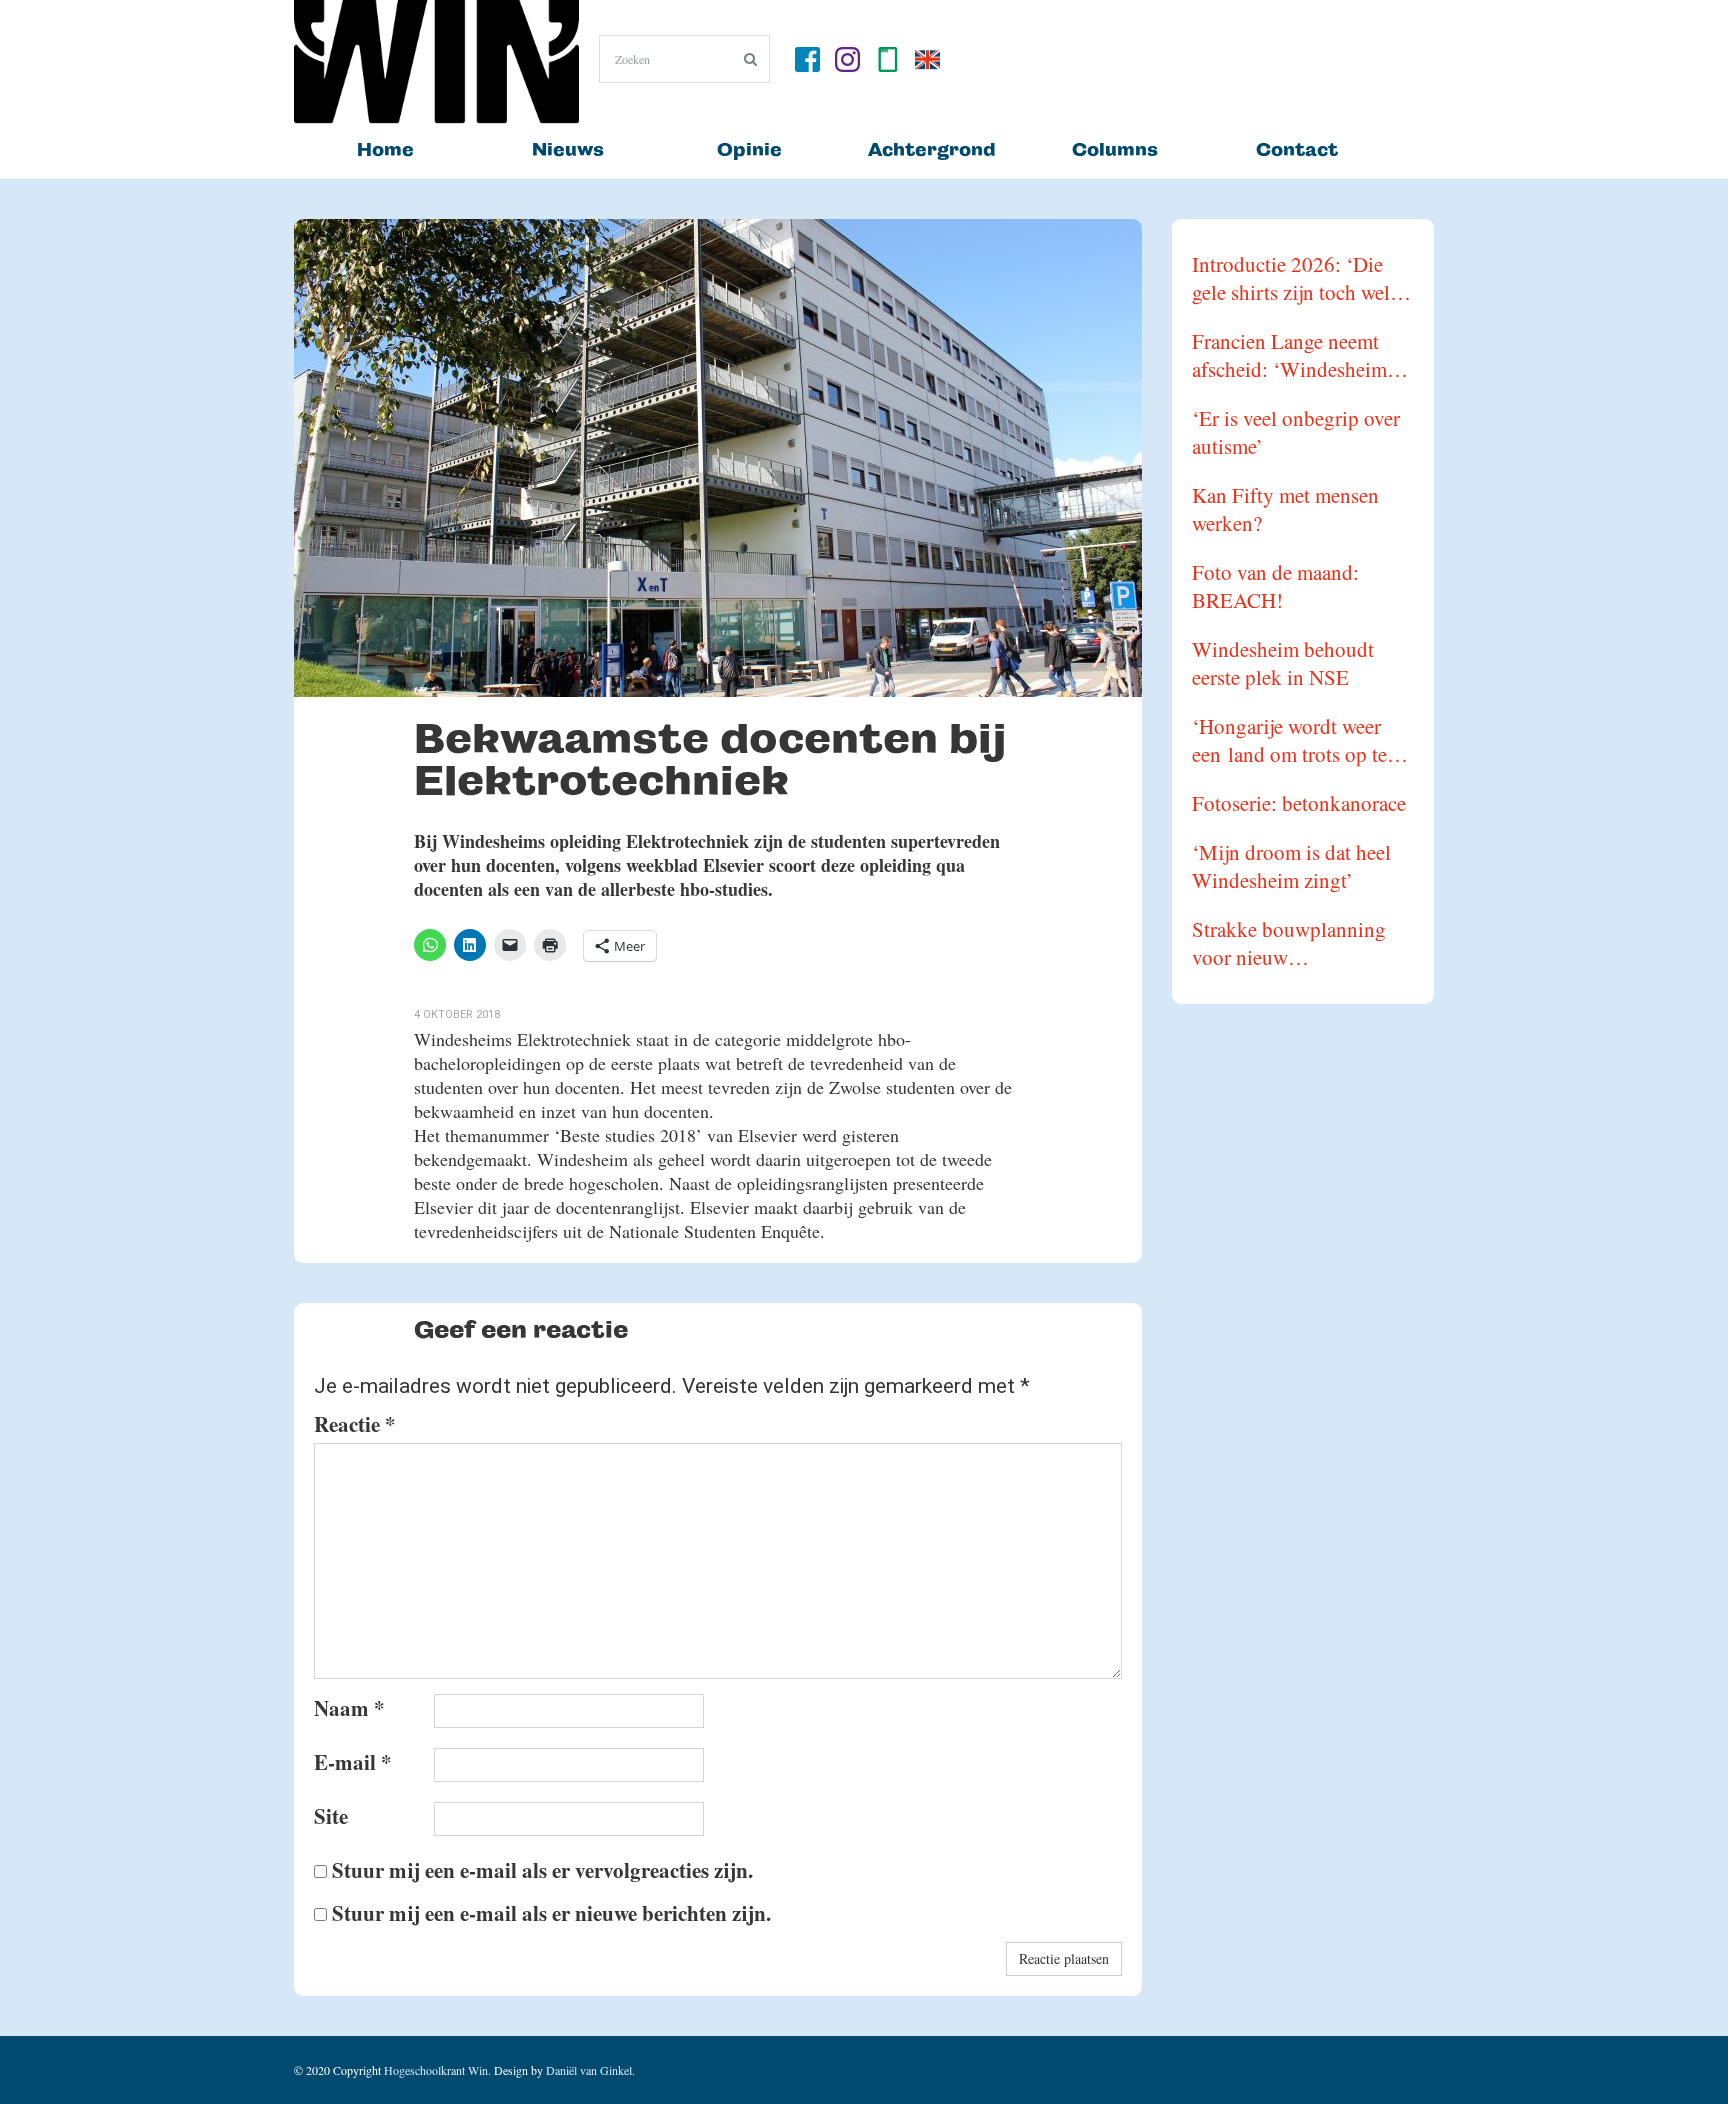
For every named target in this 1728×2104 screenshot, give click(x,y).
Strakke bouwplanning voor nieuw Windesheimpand (1289, 943)
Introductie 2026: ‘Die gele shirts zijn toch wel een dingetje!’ (1291, 278)
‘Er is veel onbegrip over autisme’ (1296, 432)
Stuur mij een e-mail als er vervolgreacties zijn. (542, 1870)
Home (385, 149)
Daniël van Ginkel (589, 2070)
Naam (349, 1708)
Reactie (355, 1424)
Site (331, 1816)
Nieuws (568, 149)
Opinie (749, 149)
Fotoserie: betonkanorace (1299, 803)
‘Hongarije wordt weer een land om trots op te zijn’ (1289, 740)
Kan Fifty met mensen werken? (1285, 509)
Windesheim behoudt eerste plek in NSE (1283, 663)
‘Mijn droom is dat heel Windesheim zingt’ (1291, 866)
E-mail (353, 1762)
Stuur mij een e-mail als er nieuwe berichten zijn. (551, 1913)
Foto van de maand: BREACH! (1275, 586)
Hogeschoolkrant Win (436, 2070)
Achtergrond (932, 149)
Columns (1115, 149)
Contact (1297, 149)
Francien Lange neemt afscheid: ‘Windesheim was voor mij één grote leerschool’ (1289, 355)
